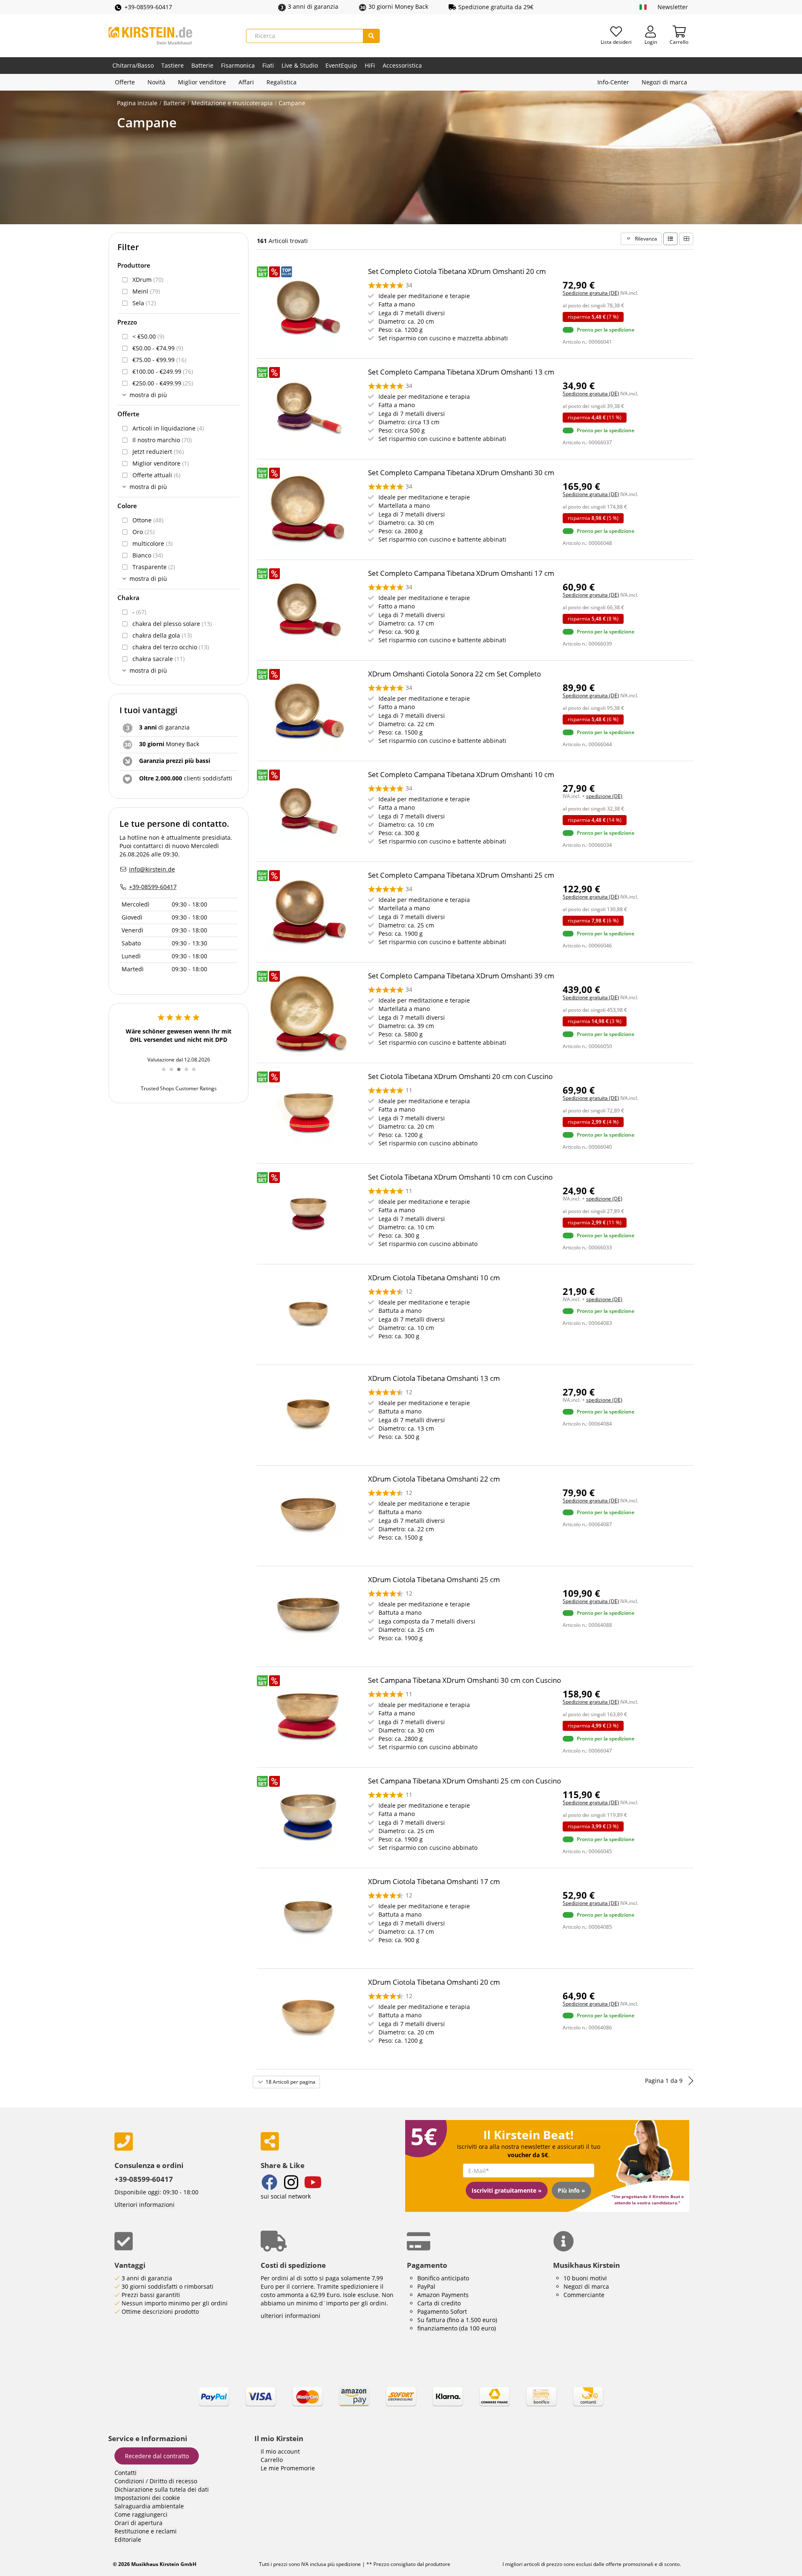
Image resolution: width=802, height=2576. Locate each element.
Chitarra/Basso (133, 65)
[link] (401, 2404)
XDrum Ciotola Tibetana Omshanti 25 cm (434, 1579)
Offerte (125, 82)
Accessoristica (402, 65)
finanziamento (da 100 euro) (457, 2328)
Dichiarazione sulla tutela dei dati (162, 2489)
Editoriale (128, 2539)
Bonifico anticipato (443, 2278)
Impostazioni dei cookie (147, 2498)
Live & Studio (300, 65)
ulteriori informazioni (291, 2316)
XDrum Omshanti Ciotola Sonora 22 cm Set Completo (454, 674)
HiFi (370, 65)
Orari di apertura (138, 2523)
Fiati (268, 65)
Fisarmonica (238, 65)
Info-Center (613, 82)
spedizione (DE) (604, 796)
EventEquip (341, 65)
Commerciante (584, 2295)
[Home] (150, 36)
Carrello (272, 2460)
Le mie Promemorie (288, 2468)
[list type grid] (686, 239)
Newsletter (673, 7)
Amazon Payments (443, 2295)
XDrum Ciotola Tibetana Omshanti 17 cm (434, 1881)
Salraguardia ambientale (149, 2506)
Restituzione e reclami (146, 2531)
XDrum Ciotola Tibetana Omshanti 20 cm (434, 1982)
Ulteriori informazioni (145, 2205)
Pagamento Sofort (442, 2311)
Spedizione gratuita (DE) (591, 293)
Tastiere (173, 65)
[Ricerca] (371, 36)
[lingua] (643, 7)
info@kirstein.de (152, 869)
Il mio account (280, 2451)
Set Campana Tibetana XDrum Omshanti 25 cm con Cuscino (464, 1781)
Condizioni (129, 2481)
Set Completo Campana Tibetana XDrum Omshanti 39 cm (461, 976)
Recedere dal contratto (157, 2456)
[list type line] (670, 239)
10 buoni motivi (585, 2278)
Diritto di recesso (173, 2481)
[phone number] (181, 2142)
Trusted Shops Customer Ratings (179, 1088)
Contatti (126, 2473)
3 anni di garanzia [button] (313, 6)
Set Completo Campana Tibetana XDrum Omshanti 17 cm (461, 573)
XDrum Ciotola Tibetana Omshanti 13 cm (434, 1378)
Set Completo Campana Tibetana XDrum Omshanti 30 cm (461, 472)
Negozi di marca (664, 82)
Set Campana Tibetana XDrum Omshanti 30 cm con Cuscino (464, 1680)
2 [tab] (174, 1074)
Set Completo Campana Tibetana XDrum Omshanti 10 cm (461, 774)
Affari (246, 82)
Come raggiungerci (141, 2514)
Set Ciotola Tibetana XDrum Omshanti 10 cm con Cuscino (460, 1177)
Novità (156, 82)
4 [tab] (189, 1074)
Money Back (169, 744)
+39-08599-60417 (148, 7)
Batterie (202, 65)
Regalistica (282, 82)
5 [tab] (197, 1074)
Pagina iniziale (137, 103)
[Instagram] (291, 2183)
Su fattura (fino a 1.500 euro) (457, 2320)
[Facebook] (269, 2183)
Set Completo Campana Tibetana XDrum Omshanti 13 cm (461, 372)
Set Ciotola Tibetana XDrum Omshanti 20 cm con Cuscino (460, 1076)
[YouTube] (313, 2183)
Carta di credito (439, 2303)
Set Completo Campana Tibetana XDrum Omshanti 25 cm (461, 875)
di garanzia (164, 727)
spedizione (348, 2564)
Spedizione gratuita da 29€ (496, 7)
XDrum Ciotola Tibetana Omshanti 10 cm (434, 1278)
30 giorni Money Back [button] (398, 6)
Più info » (571, 2190)
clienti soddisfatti (186, 778)
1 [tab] (167, 1074)
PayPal (426, 2286)
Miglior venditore (202, 82)
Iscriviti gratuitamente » (507, 2190)
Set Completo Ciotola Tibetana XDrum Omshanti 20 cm (457, 271)
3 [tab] (182, 1074)
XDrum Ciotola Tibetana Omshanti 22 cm (434, 1479)
